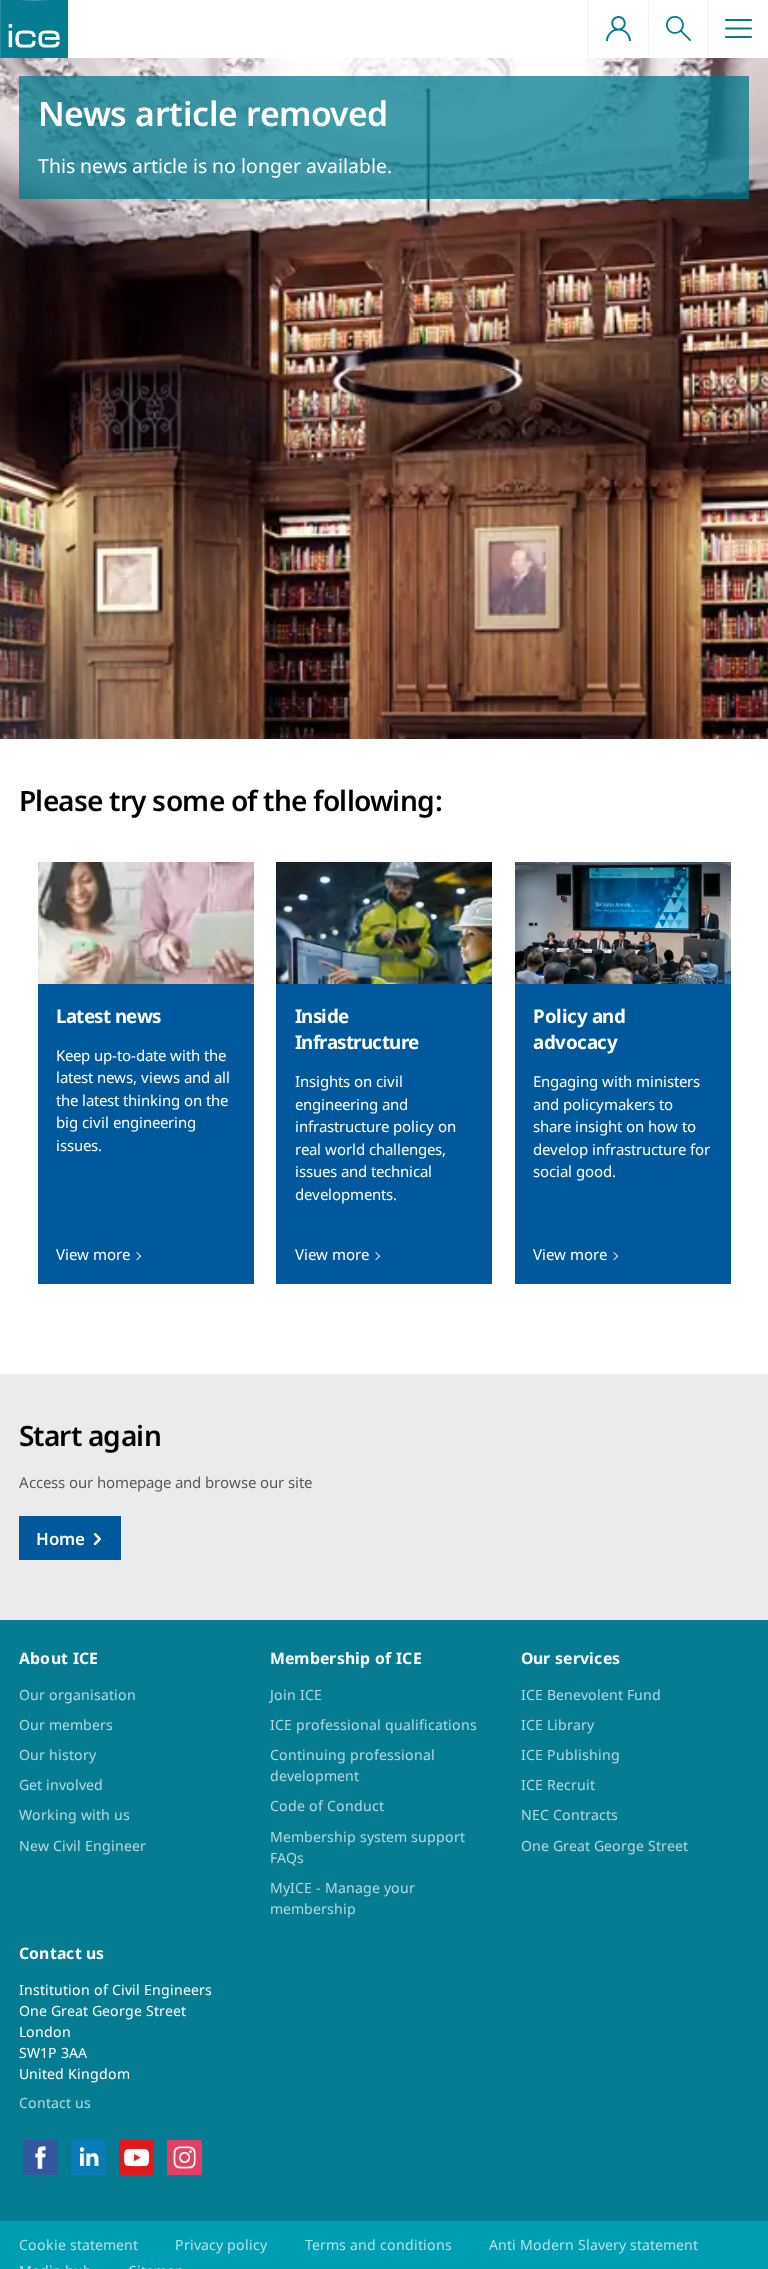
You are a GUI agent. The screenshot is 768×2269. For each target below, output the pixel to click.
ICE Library (557, 1724)
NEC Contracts (569, 1814)
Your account (618, 29)
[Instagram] (184, 2155)
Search (678, 29)
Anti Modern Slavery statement (593, 2244)
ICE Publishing (570, 1754)
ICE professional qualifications (373, 1724)
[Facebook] (40, 2155)
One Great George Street (604, 1845)
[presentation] (146, 1073)
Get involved (61, 1784)
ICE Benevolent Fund (591, 1694)
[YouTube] (136, 2155)
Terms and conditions (378, 2244)
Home (60, 1538)
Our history (57, 1754)
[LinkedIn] (88, 2155)
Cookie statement (78, 2244)
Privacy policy (221, 2244)
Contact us (55, 2102)
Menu (738, 29)
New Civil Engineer (82, 1845)
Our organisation (77, 1694)
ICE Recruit (558, 1784)
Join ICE (296, 1694)
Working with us (74, 1814)
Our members (66, 1724)
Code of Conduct (327, 1805)
